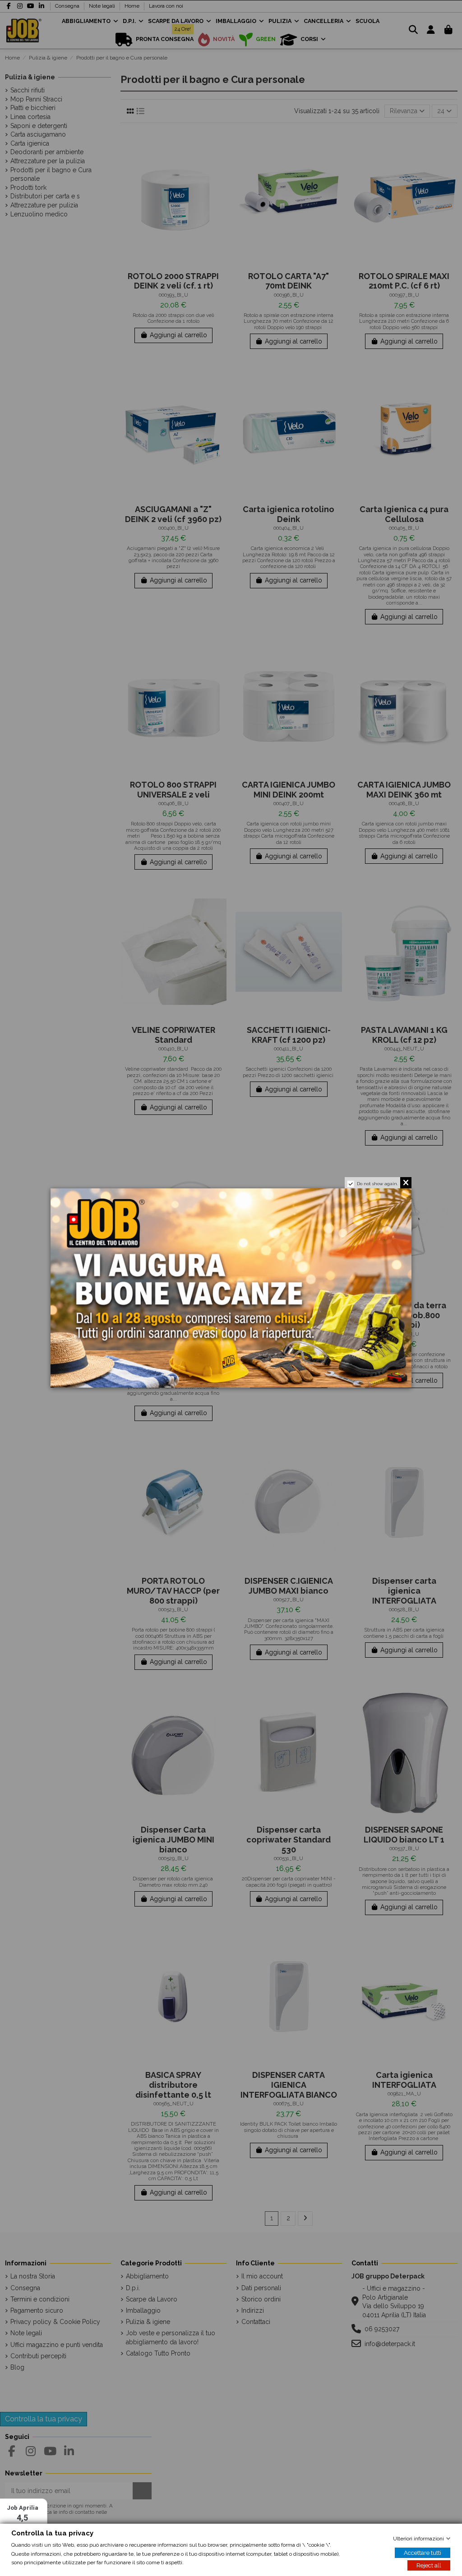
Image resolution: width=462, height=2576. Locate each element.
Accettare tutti (423, 2553)
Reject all (429, 2565)
